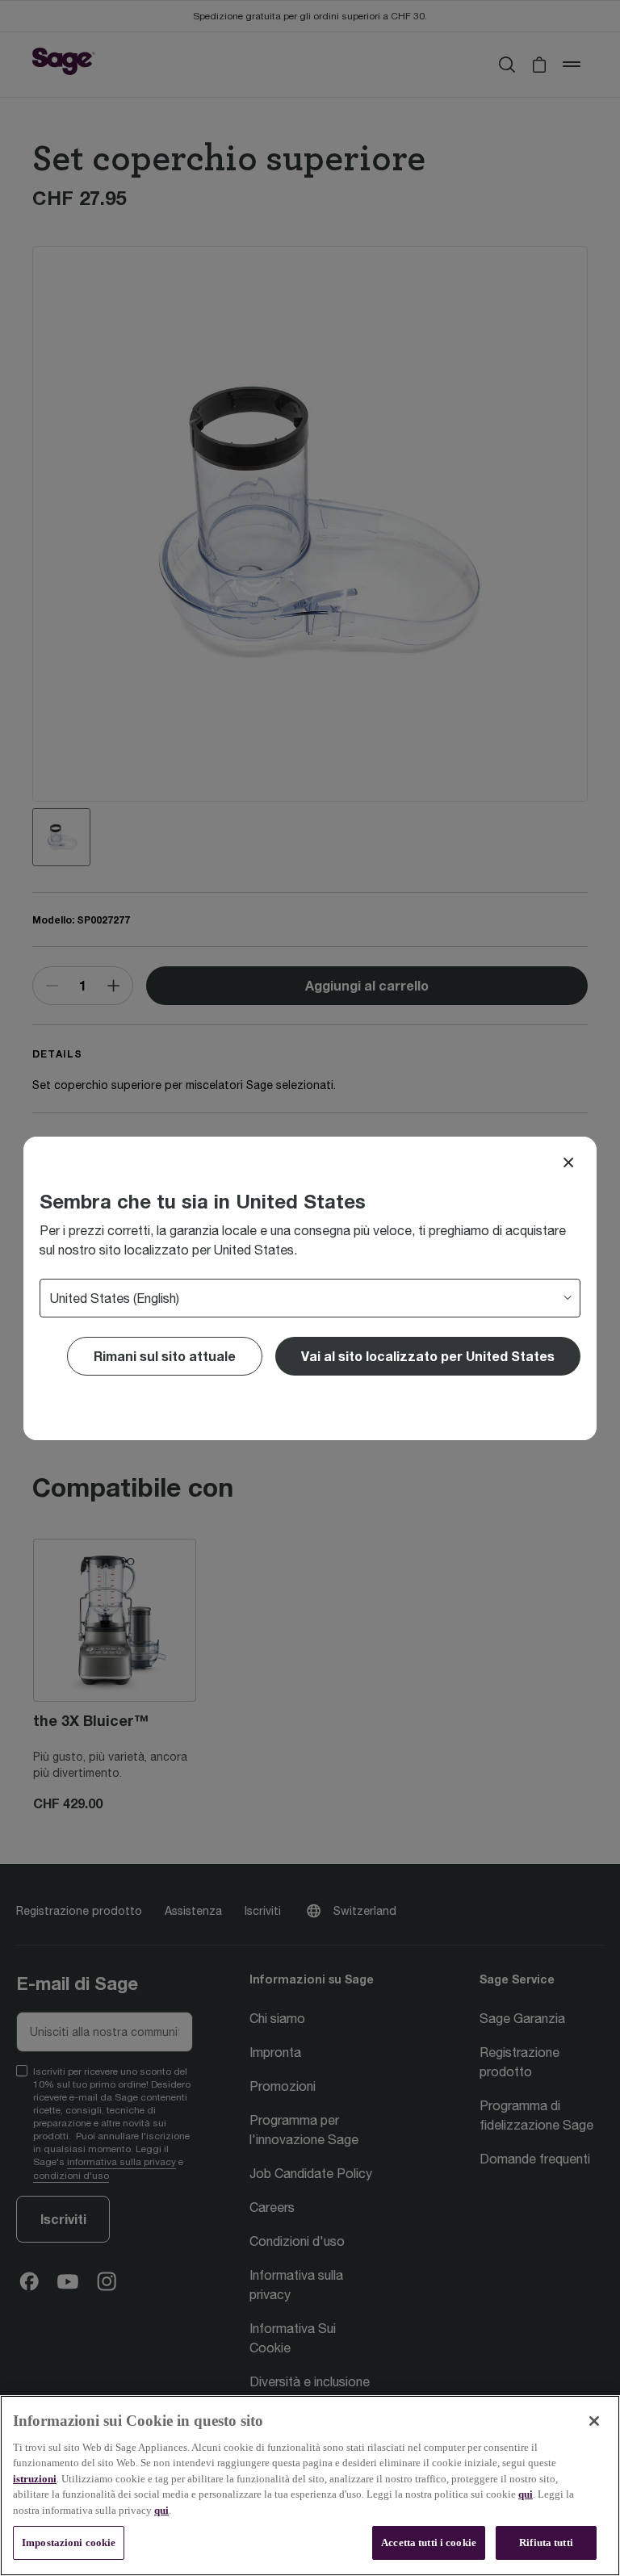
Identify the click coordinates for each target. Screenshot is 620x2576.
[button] (428, 1356)
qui (526, 2494)
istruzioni (35, 2479)
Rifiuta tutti (546, 2542)
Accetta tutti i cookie (429, 2542)
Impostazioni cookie (69, 2542)
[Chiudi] (594, 2421)
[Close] (568, 1162)
